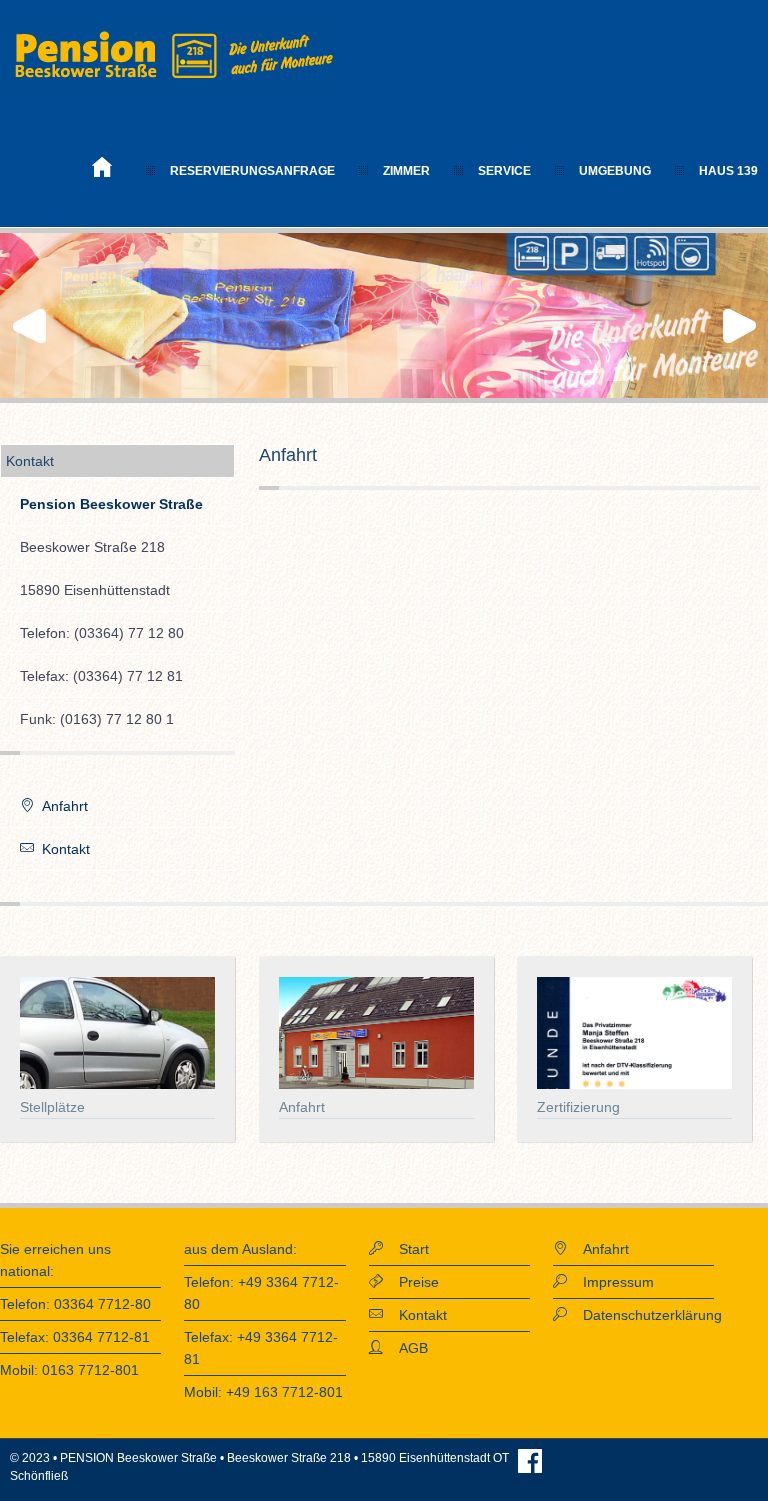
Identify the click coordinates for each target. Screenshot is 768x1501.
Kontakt (62, 849)
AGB (405, 1348)
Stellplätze (52, 1107)
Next (742, 326)
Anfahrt (61, 806)
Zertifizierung (578, 1107)
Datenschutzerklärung (644, 1315)
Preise (411, 1282)
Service (504, 171)
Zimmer (406, 171)
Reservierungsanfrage (252, 171)
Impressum (610, 1282)
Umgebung (615, 171)
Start (406, 1249)
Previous (26, 326)
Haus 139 (728, 171)
